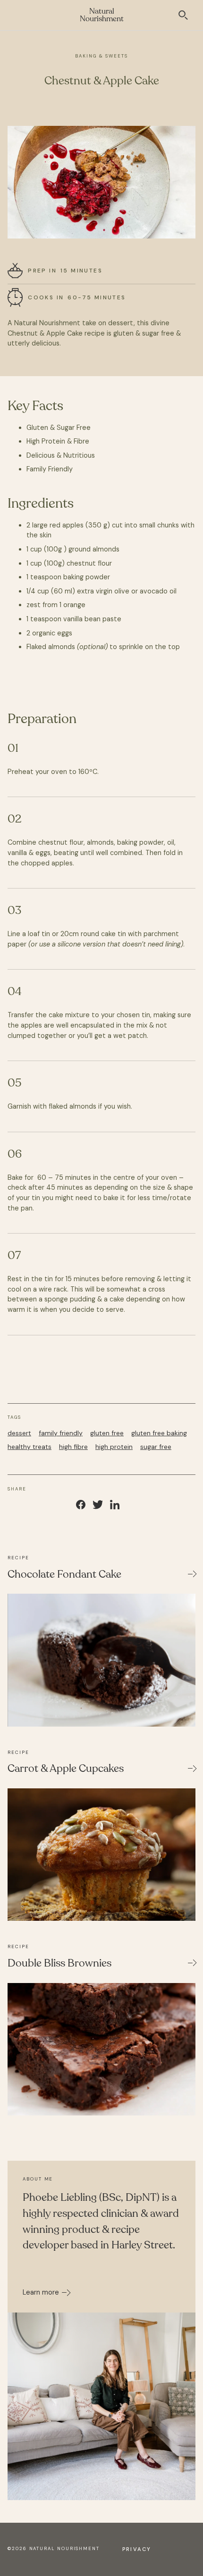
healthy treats (30, 1447)
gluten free (107, 1433)
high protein (114, 1447)
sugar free (156, 1447)
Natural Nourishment (102, 15)
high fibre (73, 1447)
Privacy (137, 2549)
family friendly (61, 1433)
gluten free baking (159, 1433)
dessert (19, 1433)
